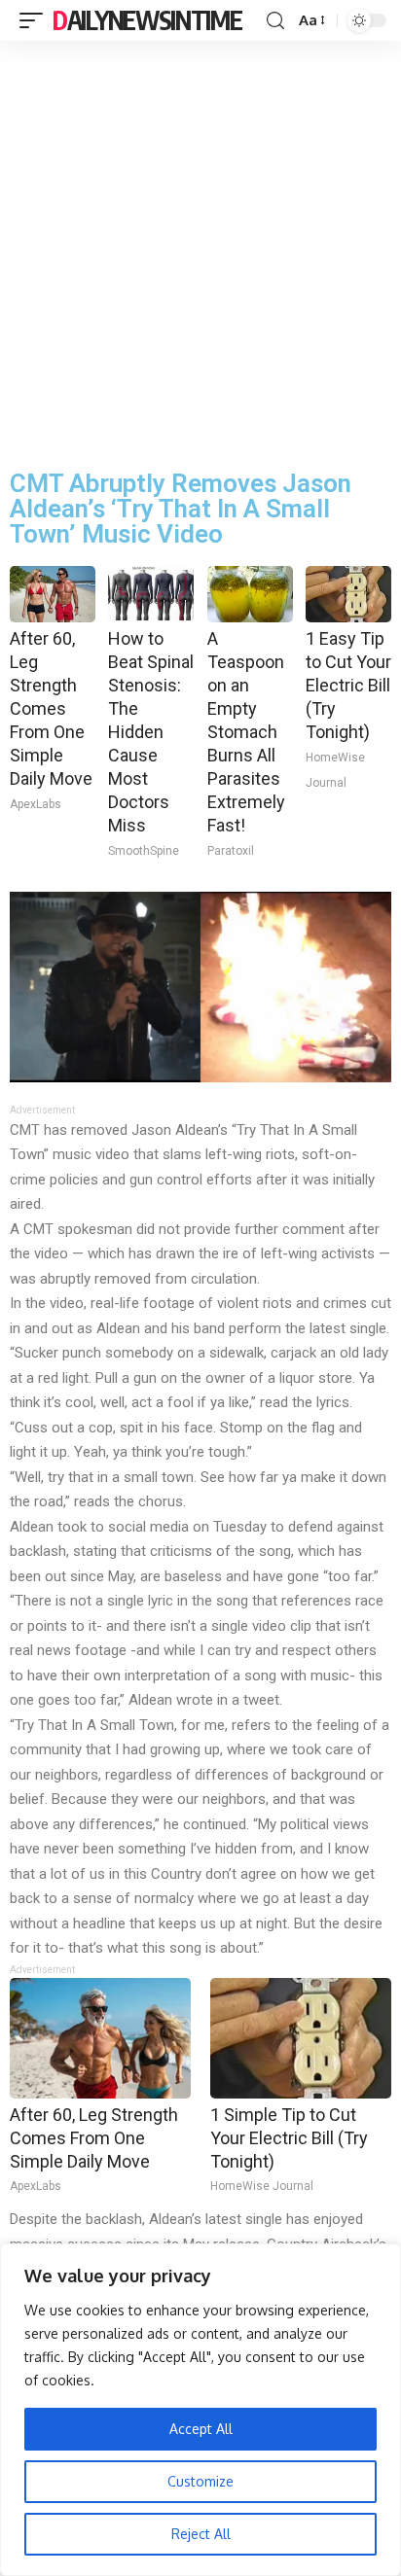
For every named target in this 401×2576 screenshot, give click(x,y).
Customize (200, 2481)
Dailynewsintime (147, 20)
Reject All (201, 2534)
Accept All (201, 2429)
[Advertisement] (200, 251)
